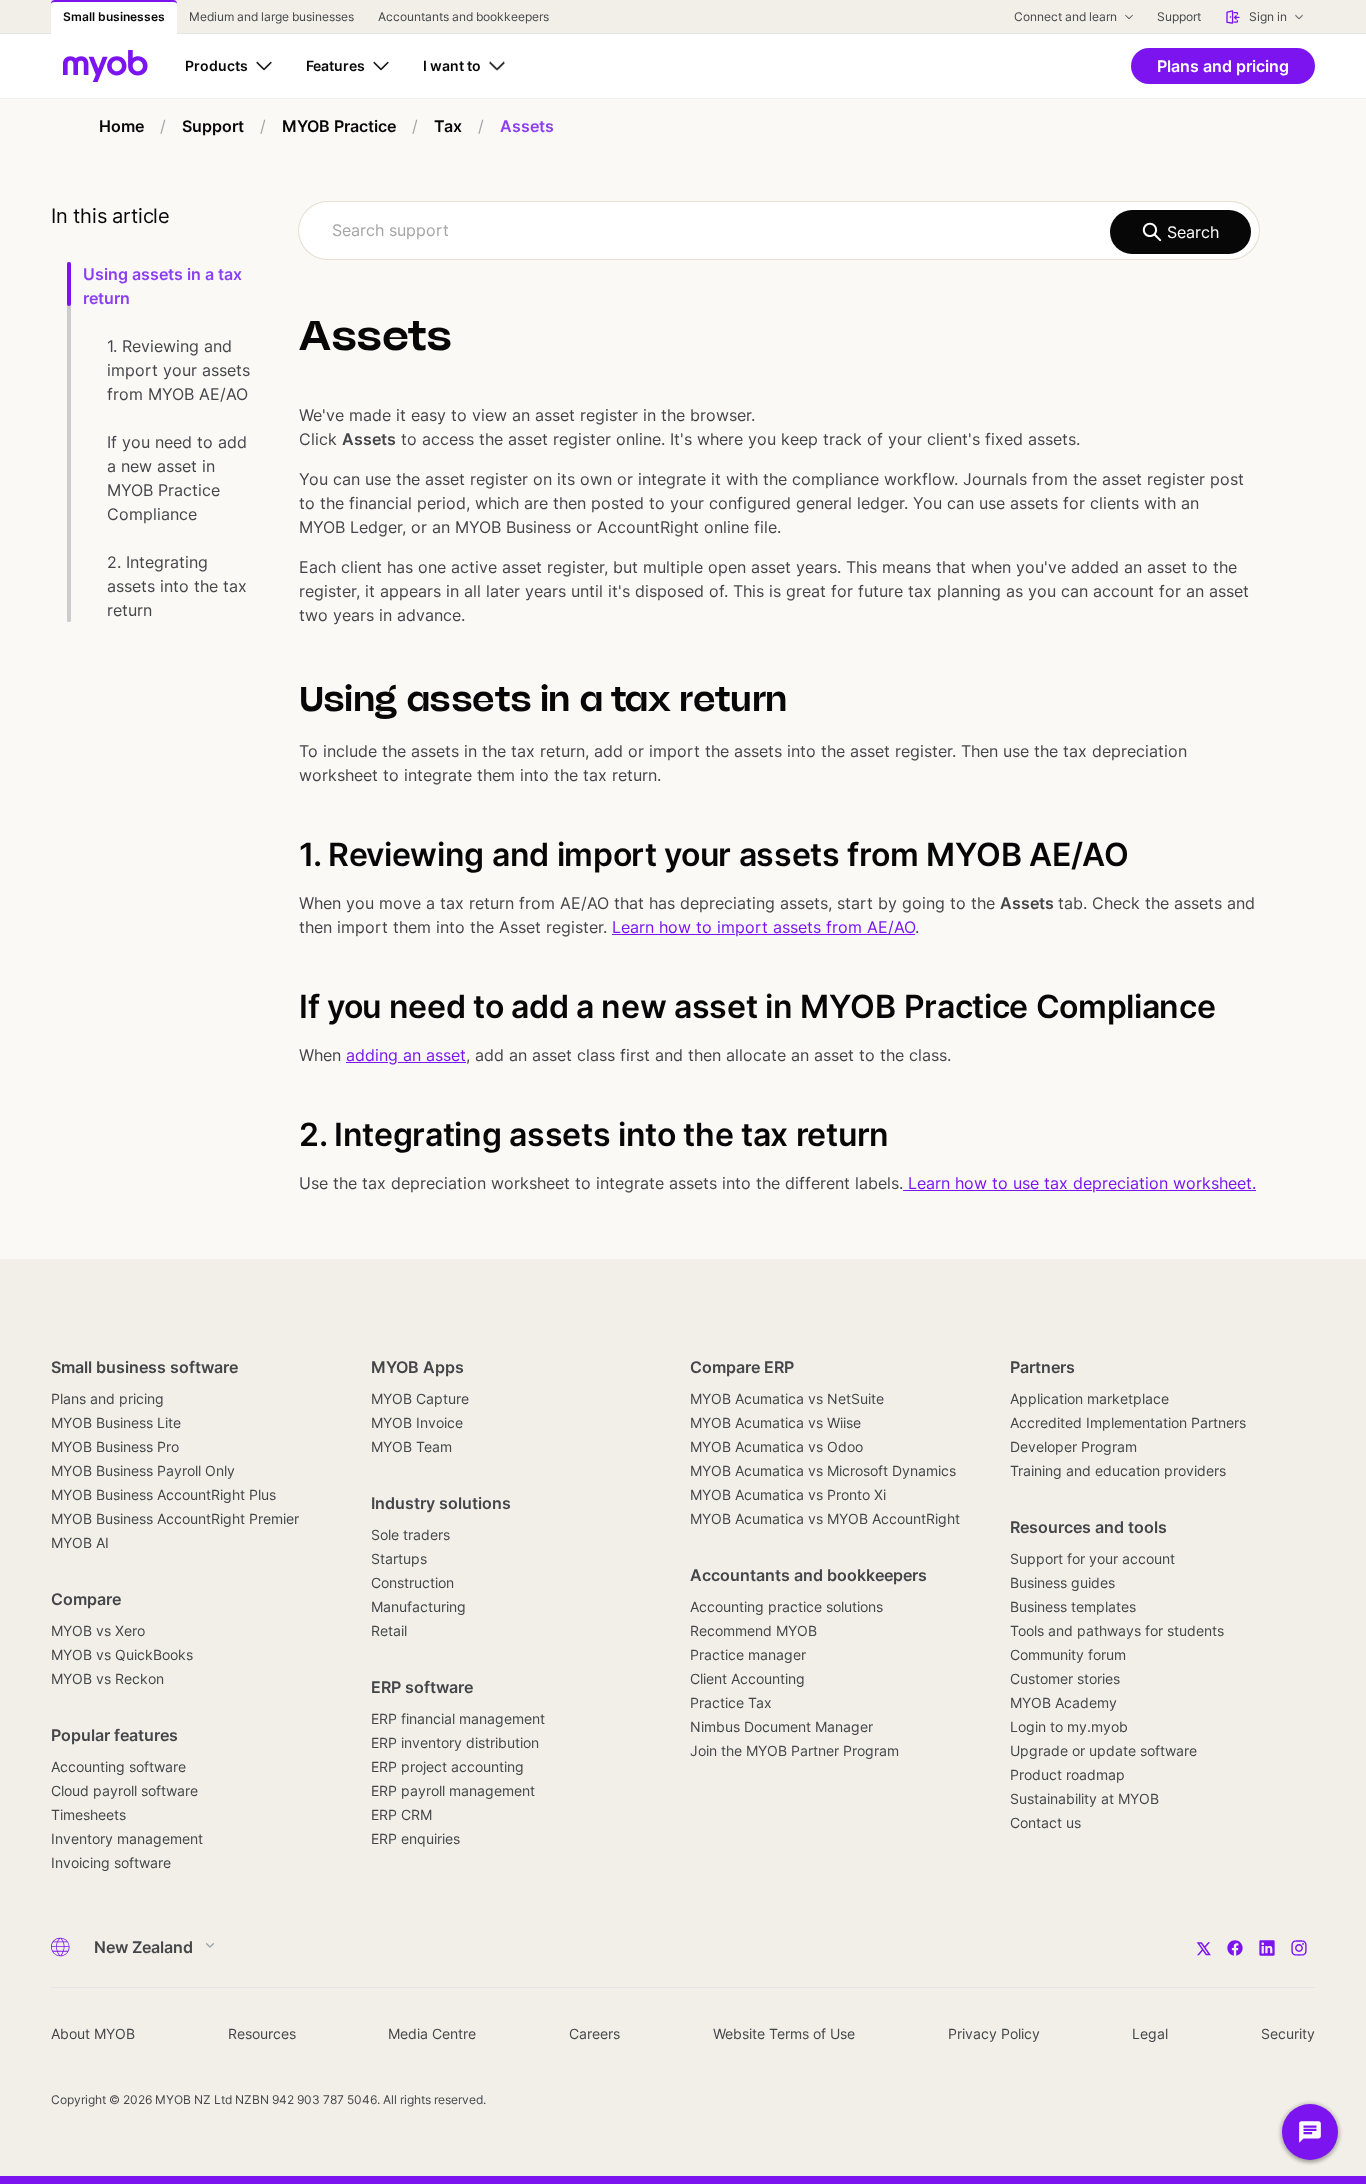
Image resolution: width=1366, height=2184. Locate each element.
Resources (262, 2033)
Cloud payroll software (124, 1790)
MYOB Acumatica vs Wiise (775, 1422)
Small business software (144, 1367)
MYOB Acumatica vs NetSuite (787, 1398)
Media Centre (432, 2033)
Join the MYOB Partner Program (794, 1750)
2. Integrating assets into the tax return (177, 586)
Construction (412, 1582)
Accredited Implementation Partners (1128, 1422)
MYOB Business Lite (116, 1422)
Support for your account (1092, 1558)
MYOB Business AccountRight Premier (175, 1518)
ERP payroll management (453, 1790)
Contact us (1045, 1822)
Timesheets (88, 1814)
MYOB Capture (420, 1398)
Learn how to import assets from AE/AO (763, 927)
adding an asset (406, 1055)
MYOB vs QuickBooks (122, 1654)
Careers (594, 2033)
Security (1288, 2033)
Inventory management (127, 1838)
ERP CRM (401, 1814)
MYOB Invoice (417, 1422)
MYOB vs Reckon (107, 1678)
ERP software (422, 1687)
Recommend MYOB (753, 1630)
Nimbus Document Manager (781, 1726)
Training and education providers (1118, 1470)
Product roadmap (1067, 1774)
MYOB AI (80, 1542)
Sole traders (410, 1534)
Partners (1042, 1367)
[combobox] (779, 230)
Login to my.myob (1069, 1726)
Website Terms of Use (784, 2033)
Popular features (114, 1735)
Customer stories (1065, 1678)
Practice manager (748, 1654)
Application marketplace (1089, 1398)
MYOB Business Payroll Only (143, 1470)
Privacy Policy (994, 2033)
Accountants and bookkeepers (808, 1575)
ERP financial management (458, 1718)
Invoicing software (111, 1862)
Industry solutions (441, 1503)
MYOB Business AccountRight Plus (163, 1494)
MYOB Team (411, 1446)
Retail (389, 1630)
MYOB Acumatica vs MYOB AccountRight (825, 1518)
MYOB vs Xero (98, 1630)
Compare (86, 1599)
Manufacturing (418, 1606)
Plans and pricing (107, 1398)
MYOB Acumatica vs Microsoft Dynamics (823, 1470)
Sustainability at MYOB (1084, 1798)
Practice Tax (731, 1702)
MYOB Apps (417, 1367)
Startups (399, 1558)
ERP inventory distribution (455, 1742)
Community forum (1068, 1654)
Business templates (1073, 1606)
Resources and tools (1088, 1527)
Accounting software (118, 1766)
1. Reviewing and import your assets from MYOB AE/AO (178, 370)
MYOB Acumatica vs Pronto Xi (788, 1494)
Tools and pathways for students (1117, 1630)
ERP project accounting (447, 1766)
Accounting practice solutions (786, 1606)
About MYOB (93, 2033)
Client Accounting (747, 1678)
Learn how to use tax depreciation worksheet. (1079, 1183)
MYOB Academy (1063, 1702)
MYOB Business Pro (115, 1446)
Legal (1150, 2033)
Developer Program (1073, 1446)
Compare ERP (742, 1367)
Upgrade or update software (1103, 1750)
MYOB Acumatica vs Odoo (776, 1446)
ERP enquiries (415, 1838)
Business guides (1062, 1582)
